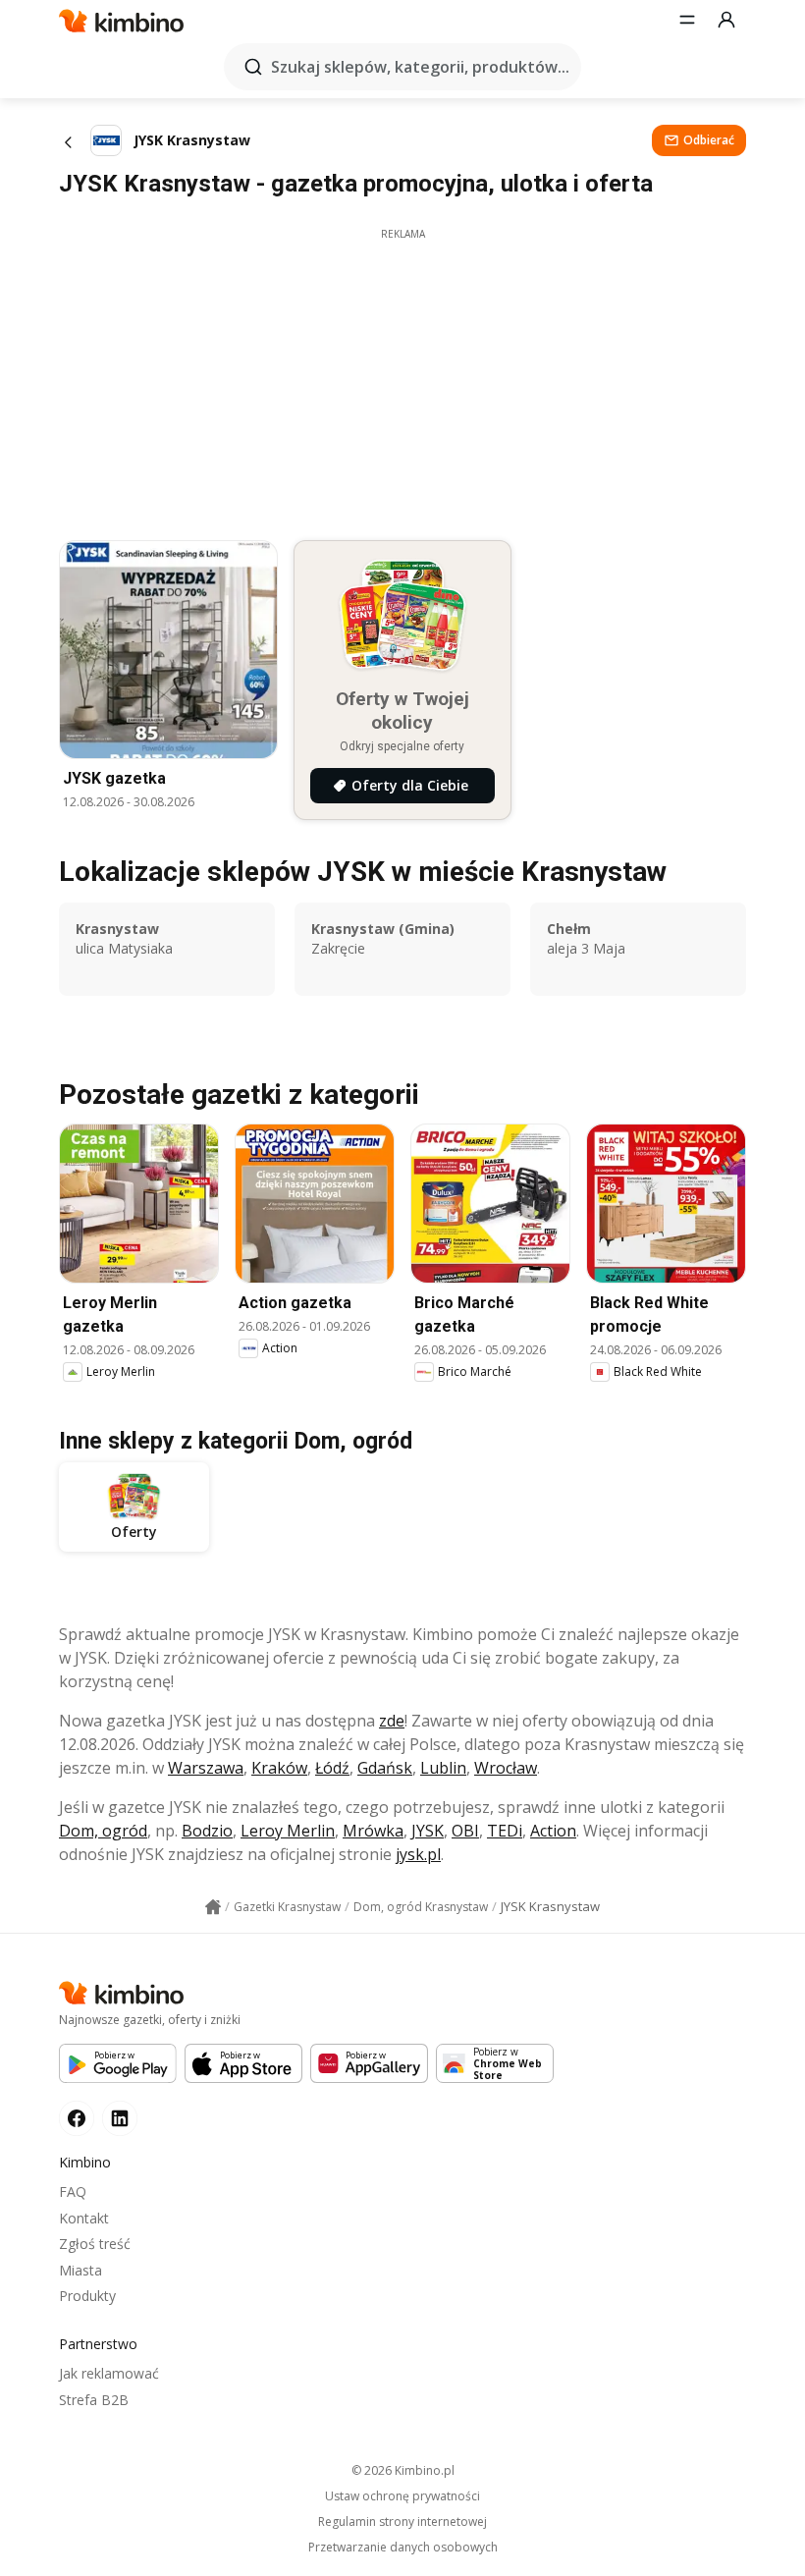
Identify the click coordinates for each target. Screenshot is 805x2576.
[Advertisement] (402, 379)
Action (553, 1831)
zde (392, 1721)
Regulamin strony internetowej (402, 2522)
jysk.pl (418, 1854)
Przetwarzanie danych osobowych (403, 2548)
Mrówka (373, 1831)
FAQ (73, 2192)
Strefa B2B (94, 2400)
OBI (465, 1831)
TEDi (505, 1831)
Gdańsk (385, 1768)
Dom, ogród (103, 1831)
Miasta (80, 2270)
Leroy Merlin (288, 1831)
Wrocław (506, 1768)
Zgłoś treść (95, 2244)
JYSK (428, 1831)
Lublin (443, 1768)
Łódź (332, 1768)
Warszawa (206, 1768)
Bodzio (207, 1831)
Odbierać (709, 140)
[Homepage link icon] (213, 1907)
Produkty (87, 2296)
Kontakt (84, 2218)
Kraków (279, 1768)
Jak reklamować (109, 2373)
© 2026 (403, 2470)
